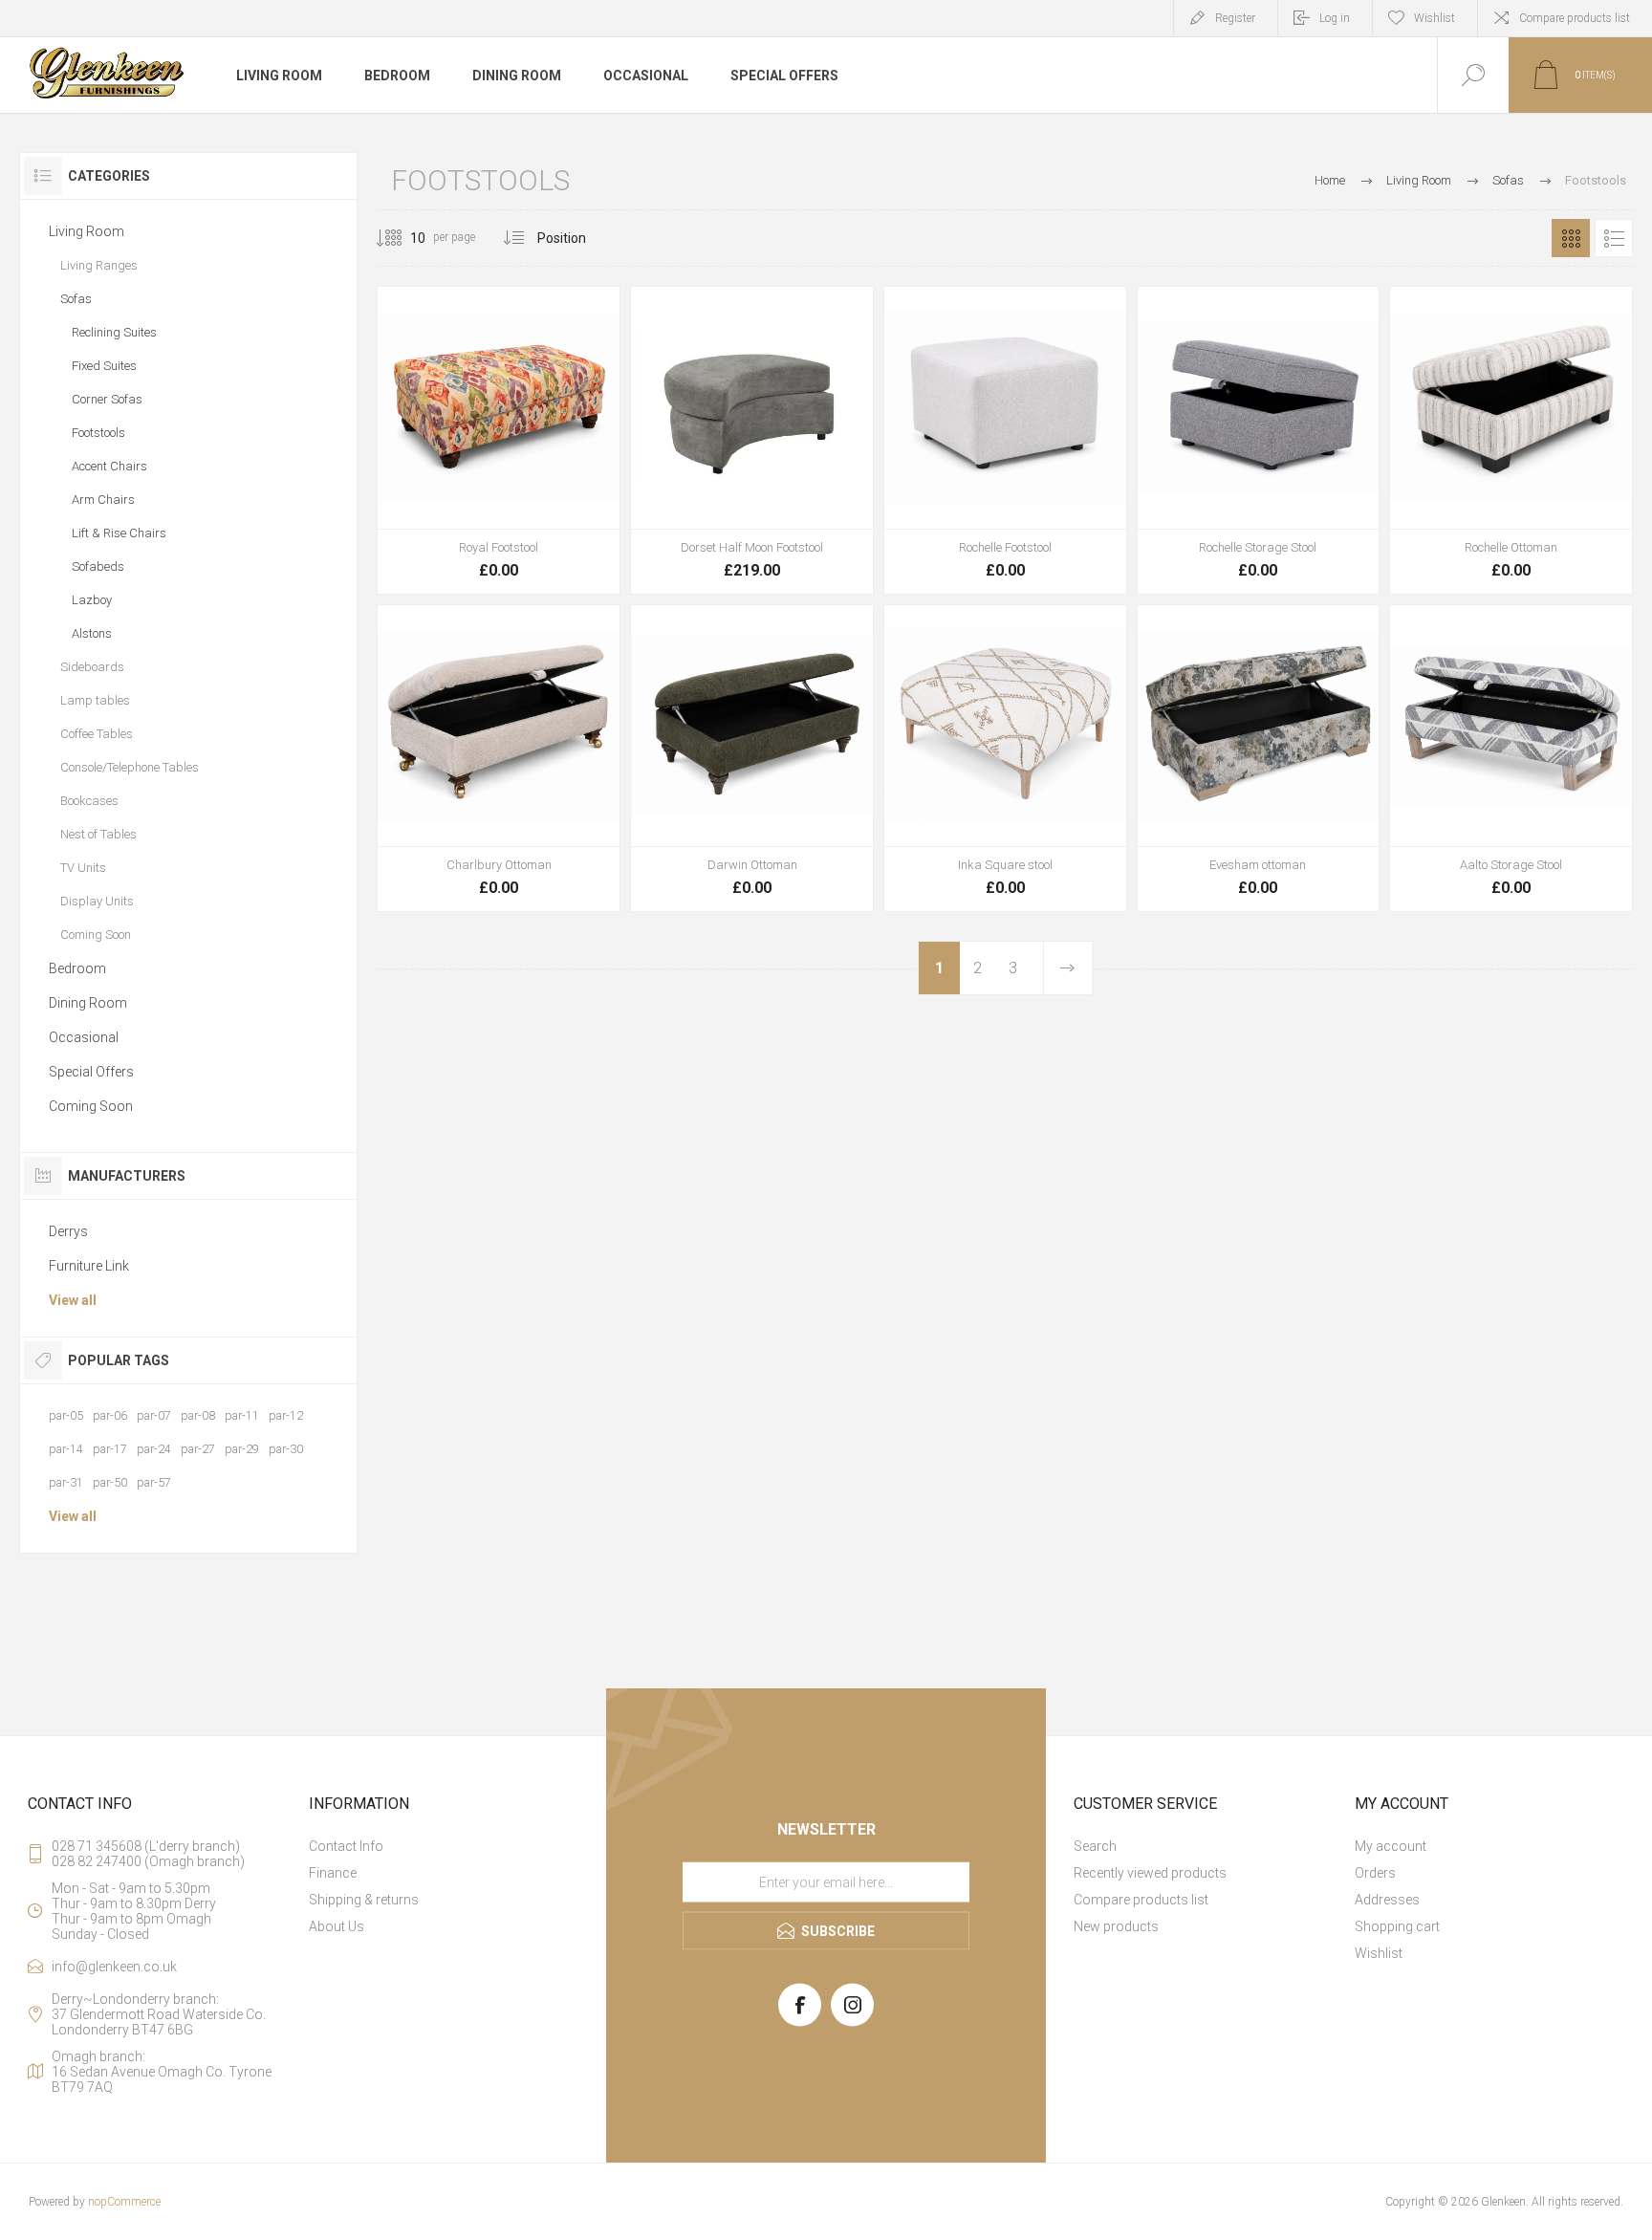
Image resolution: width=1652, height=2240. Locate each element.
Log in (1335, 18)
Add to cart (477, 542)
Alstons (92, 633)
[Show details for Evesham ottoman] (1259, 759)
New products (1116, 1926)
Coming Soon (96, 935)
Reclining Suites (114, 332)
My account (1391, 1846)
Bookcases (89, 801)
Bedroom (77, 968)
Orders (1375, 1873)
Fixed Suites (104, 366)
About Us (337, 1926)
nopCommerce (124, 2202)
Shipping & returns (364, 1900)
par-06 (110, 1415)
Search (1095, 1846)
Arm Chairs (103, 500)
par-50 (110, 1482)
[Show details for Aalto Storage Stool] (1511, 759)
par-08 (198, 1415)
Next (1067, 968)
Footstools (98, 433)
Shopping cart (1397, 1926)
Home (1330, 180)
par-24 (154, 1449)
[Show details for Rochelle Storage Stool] (1259, 440)
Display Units (97, 901)
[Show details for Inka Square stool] (1005, 759)
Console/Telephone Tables (130, 767)
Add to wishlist (520, 542)
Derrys (68, 1231)
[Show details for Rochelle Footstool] (1005, 440)
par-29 (242, 1449)
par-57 (154, 1482)
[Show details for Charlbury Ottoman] (499, 759)
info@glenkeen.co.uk (114, 1967)
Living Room (87, 231)
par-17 (110, 1449)
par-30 (286, 1449)
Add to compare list (563, 542)
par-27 (198, 1449)
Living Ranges (99, 265)
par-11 (242, 1415)
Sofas (76, 299)
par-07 (154, 1415)
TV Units (83, 868)
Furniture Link (89, 1266)
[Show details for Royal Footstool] (499, 440)
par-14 (66, 1449)
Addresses (1387, 1900)
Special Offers (91, 1072)
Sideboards (92, 667)
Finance (333, 1873)
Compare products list (1575, 18)
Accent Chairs (109, 466)
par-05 (66, 1415)
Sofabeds (98, 566)
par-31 (66, 1482)
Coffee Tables (97, 734)
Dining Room (88, 1003)
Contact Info (346, 1846)
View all (73, 1300)
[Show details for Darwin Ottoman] (752, 759)
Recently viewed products (1150, 1873)
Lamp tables (95, 700)
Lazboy (92, 600)
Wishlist (1379, 1953)
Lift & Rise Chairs (119, 533)
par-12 (286, 1415)
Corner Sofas (107, 399)
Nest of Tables (98, 834)
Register (1235, 18)
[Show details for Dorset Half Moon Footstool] (752, 440)
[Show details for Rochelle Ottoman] (1511, 440)
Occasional (84, 1037)
